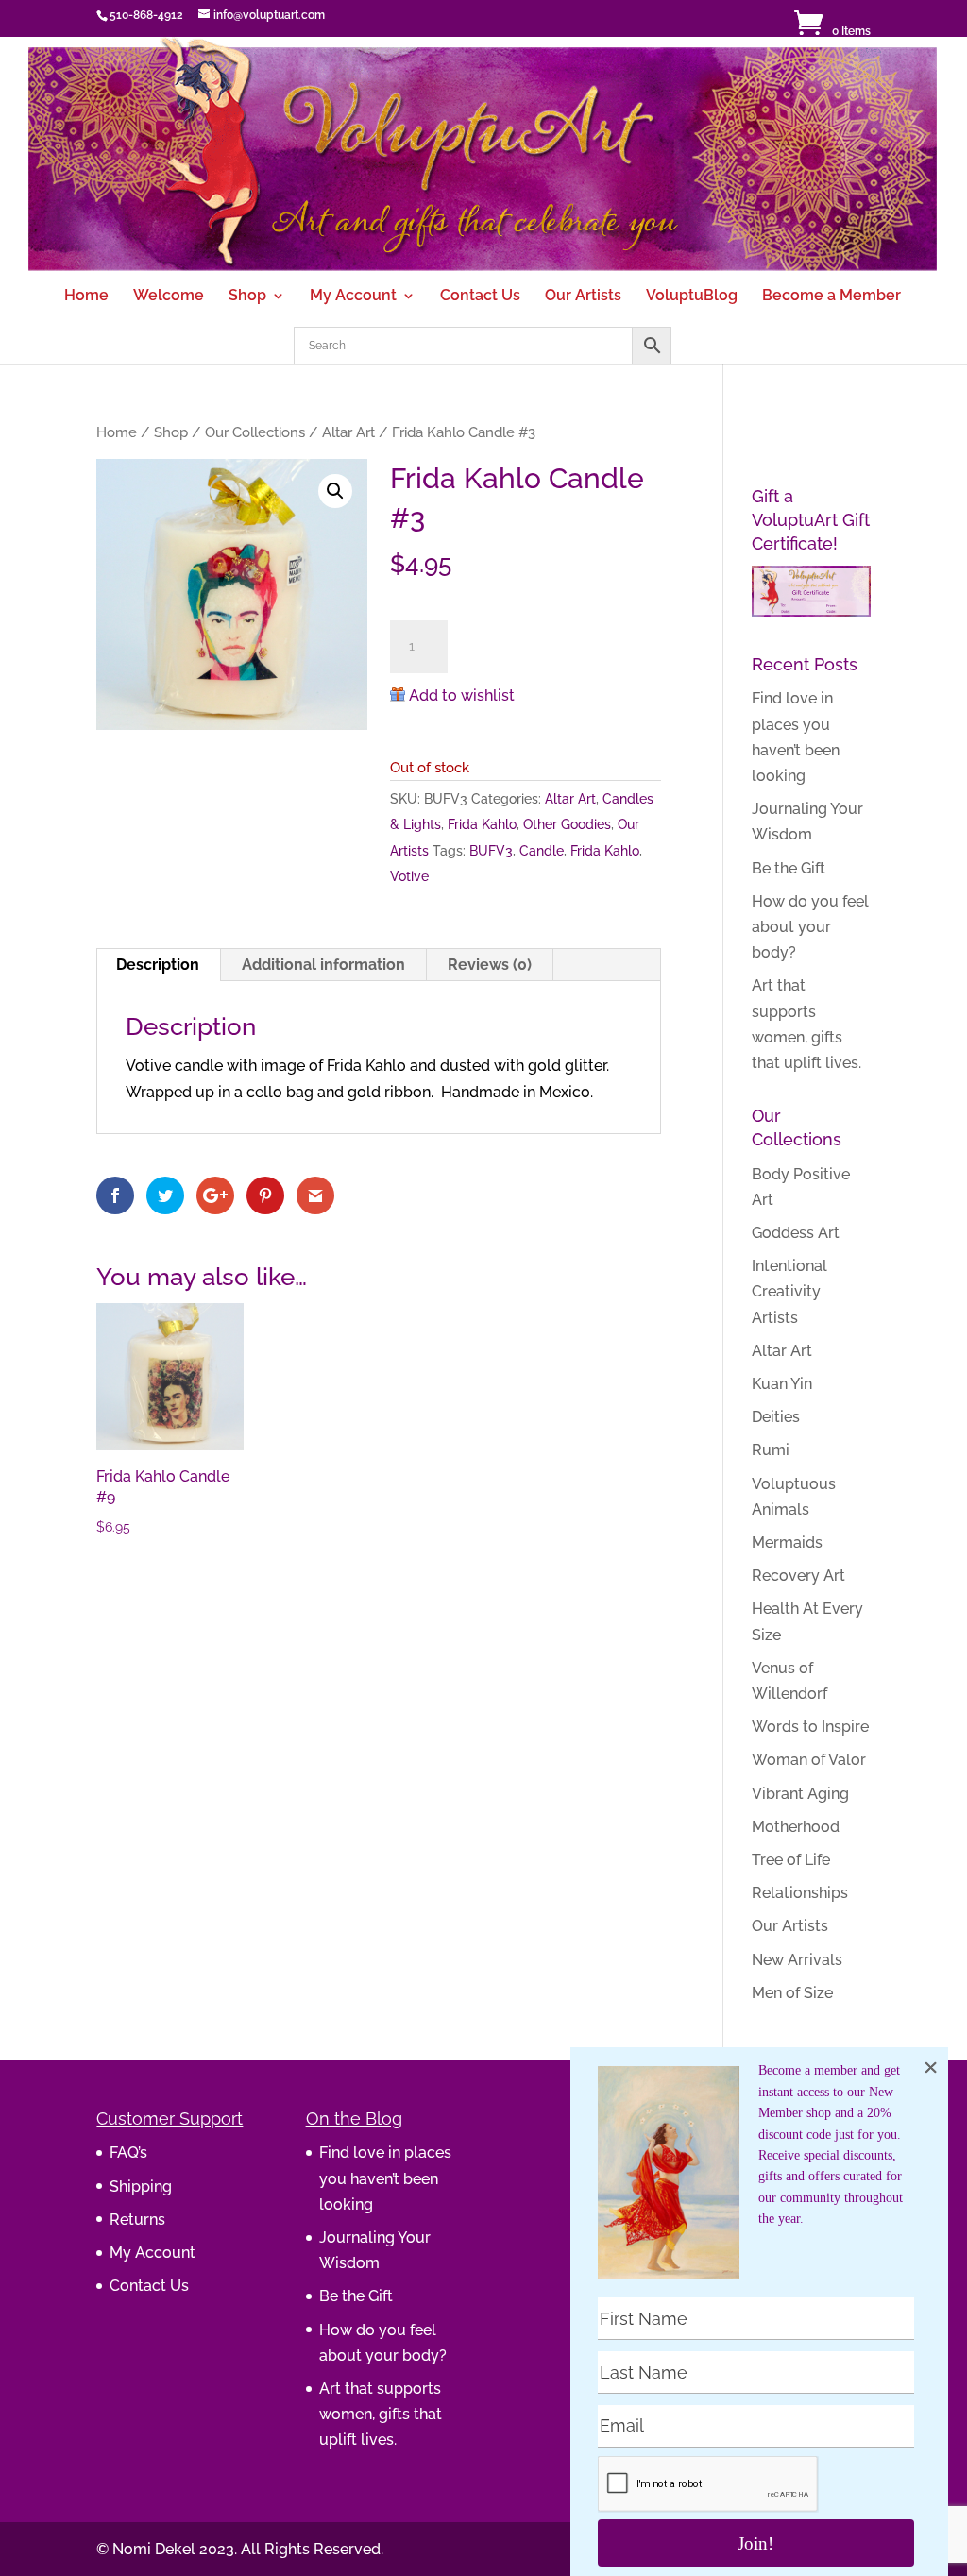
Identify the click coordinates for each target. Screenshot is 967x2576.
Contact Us (480, 297)
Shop (247, 297)
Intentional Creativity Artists (789, 1291)
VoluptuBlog (692, 297)
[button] (335, 491)
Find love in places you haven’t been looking (385, 2178)
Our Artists (583, 297)
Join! (755, 2543)
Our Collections (255, 432)
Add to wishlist (462, 695)
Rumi (771, 1450)
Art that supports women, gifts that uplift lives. (381, 2414)
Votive (409, 876)
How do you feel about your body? (810, 927)
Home (86, 297)
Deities (776, 1417)
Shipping (141, 2186)
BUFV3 (491, 851)
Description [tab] (158, 965)
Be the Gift (789, 868)
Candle (542, 851)
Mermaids (787, 1542)
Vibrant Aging (800, 1794)
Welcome (169, 297)
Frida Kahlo (482, 824)
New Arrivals (797, 1960)
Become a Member (831, 297)
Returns (137, 2220)
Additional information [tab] (323, 965)
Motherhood (796, 1827)
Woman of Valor (809, 1760)
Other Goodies (567, 824)
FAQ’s (128, 2152)
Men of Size (792, 1993)
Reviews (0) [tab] (490, 965)
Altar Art (348, 432)
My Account (353, 297)
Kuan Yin (782, 1384)
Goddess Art (796, 1233)
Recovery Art (798, 1576)
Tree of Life (791, 1860)
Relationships (800, 1893)
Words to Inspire (810, 1727)
